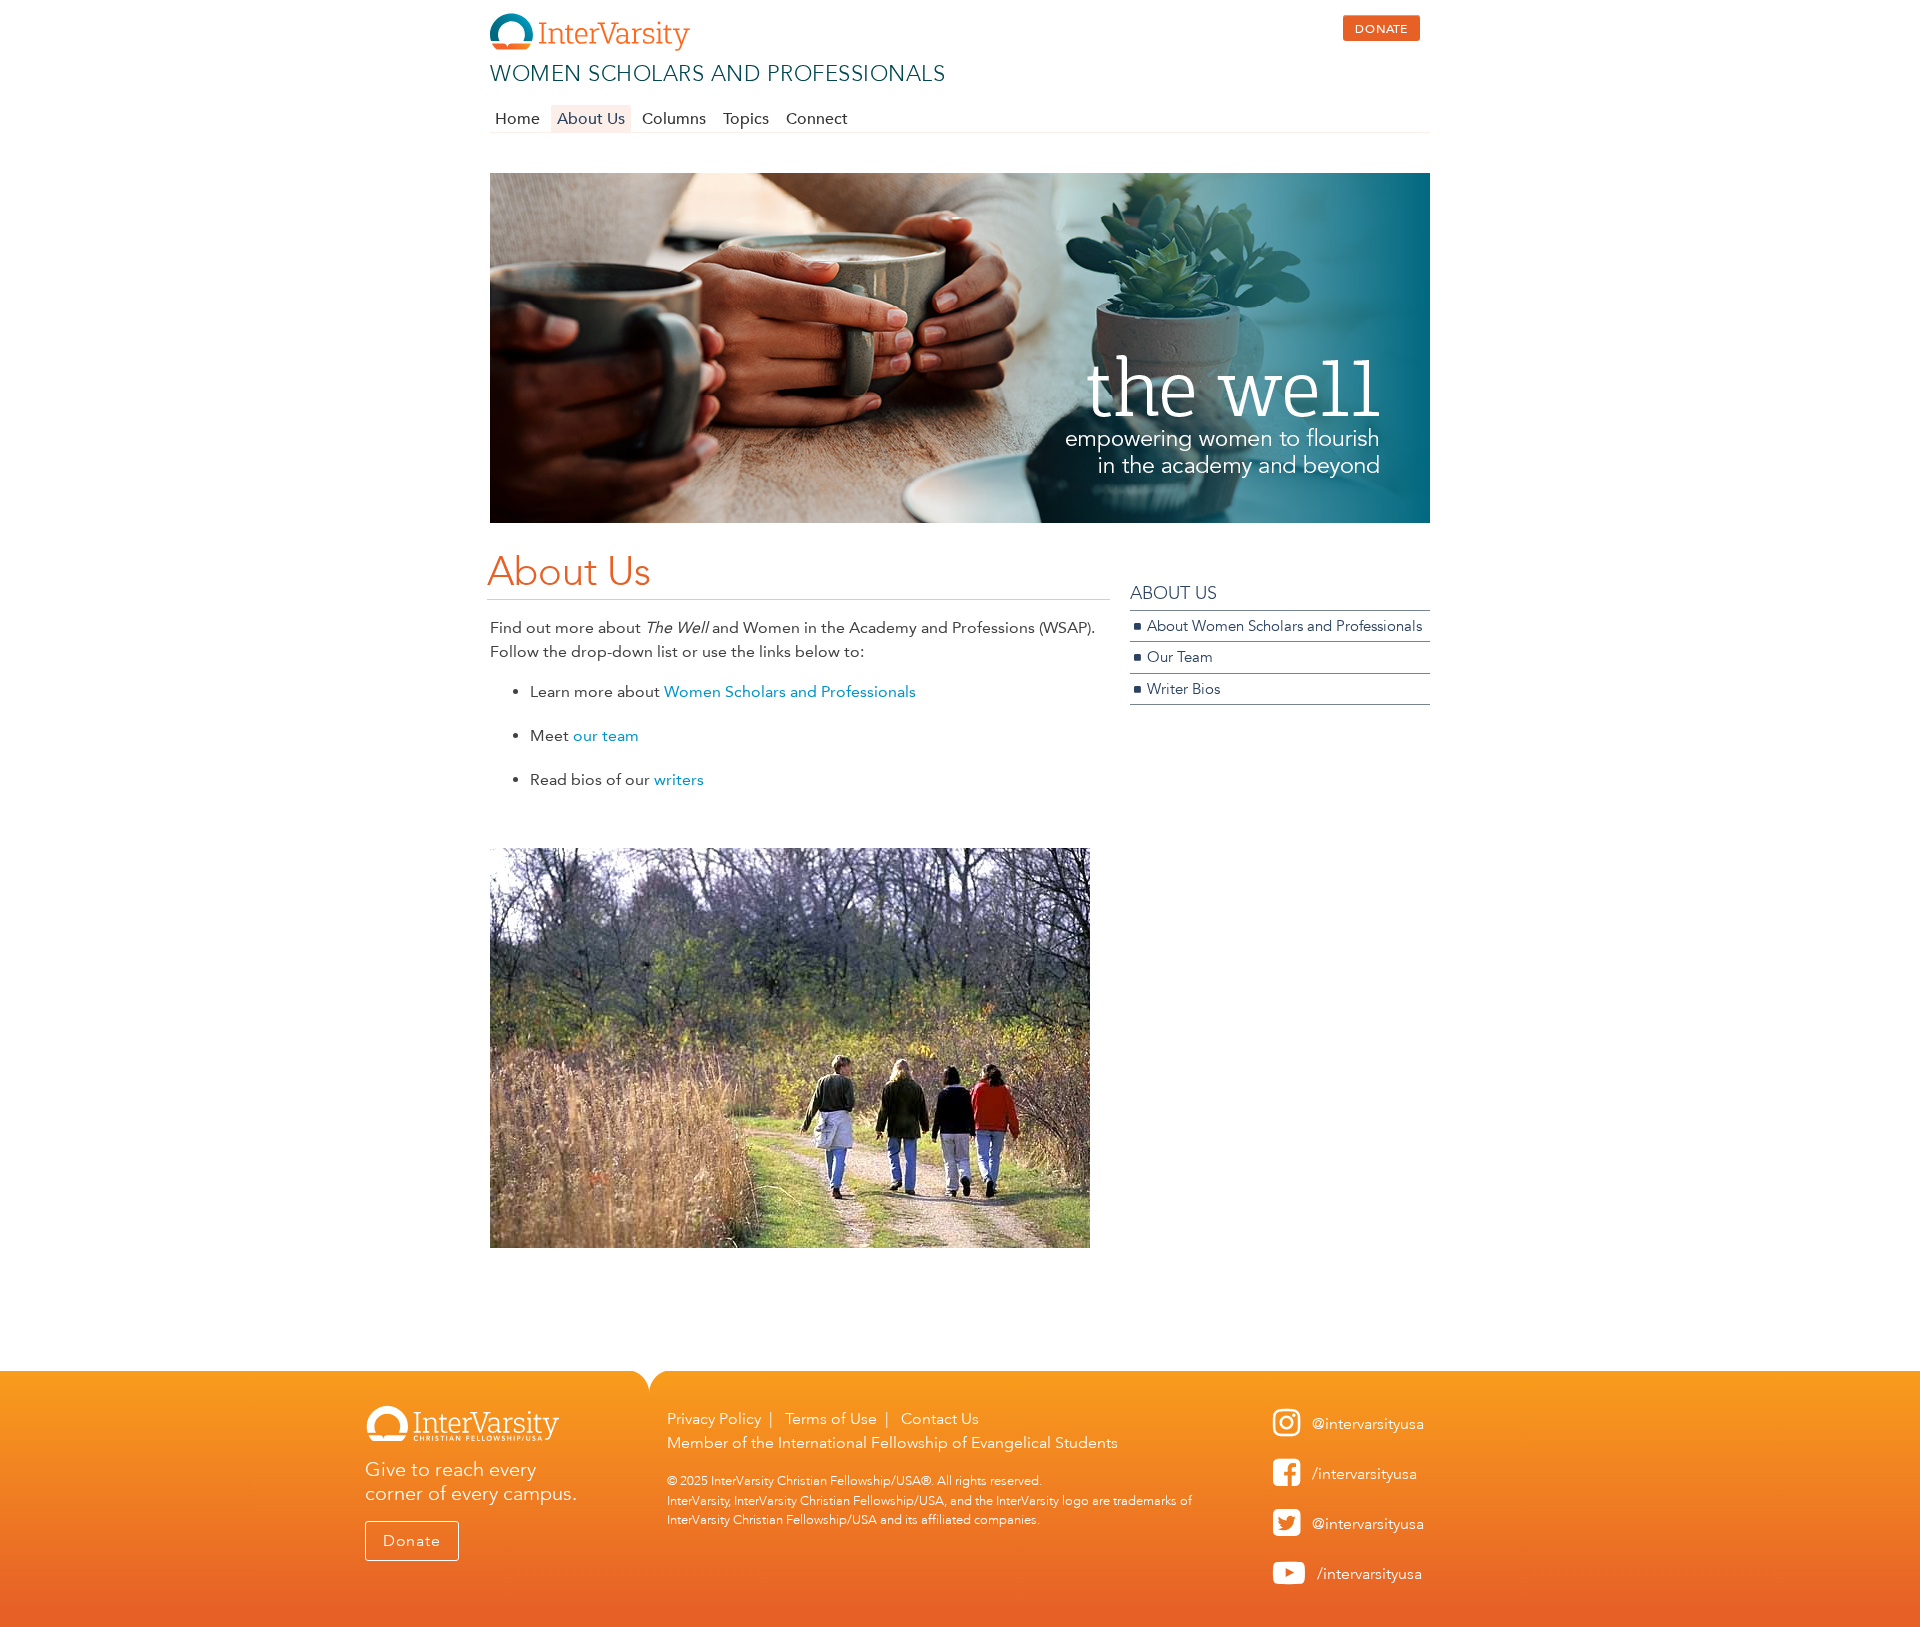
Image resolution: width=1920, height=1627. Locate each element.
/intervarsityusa (1364, 1473)
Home (517, 119)
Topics (746, 119)
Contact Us (940, 1418)
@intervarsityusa (1368, 1423)
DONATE (1381, 28)
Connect (817, 119)
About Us (591, 119)
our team (608, 735)
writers (679, 779)
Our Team (1180, 656)
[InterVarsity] (590, 46)
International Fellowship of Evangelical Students (948, 1442)
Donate (412, 1540)
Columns (674, 119)
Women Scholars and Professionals (717, 73)
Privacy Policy (714, 1418)
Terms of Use (831, 1418)
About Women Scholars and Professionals (1284, 625)
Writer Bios (1183, 688)
